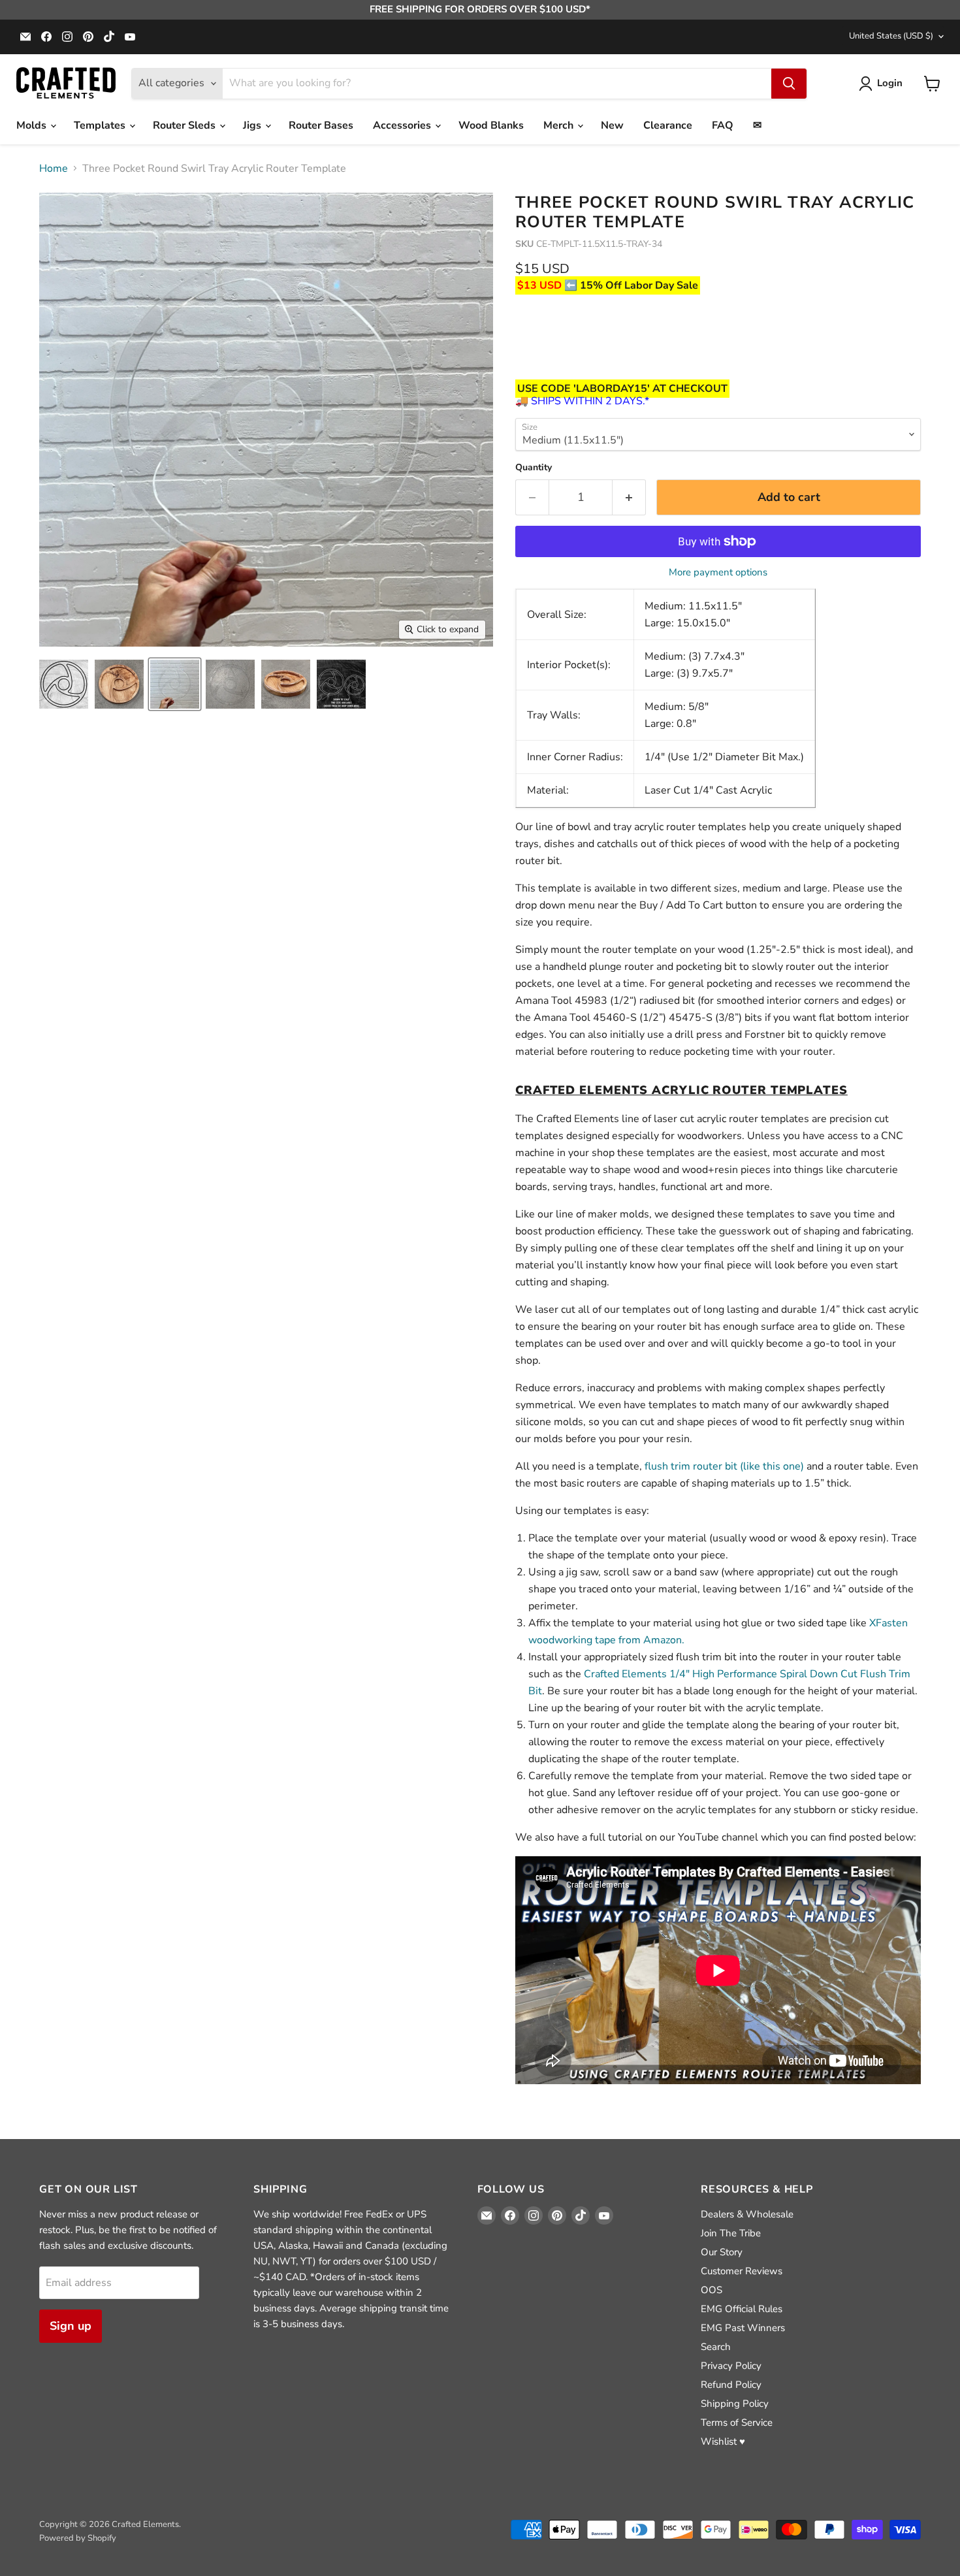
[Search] (789, 84)
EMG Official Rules (742, 2309)
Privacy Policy (731, 2366)
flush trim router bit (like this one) (724, 1466)
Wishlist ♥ (723, 2441)
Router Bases (321, 125)
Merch (560, 125)
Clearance (668, 125)
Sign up (71, 2326)
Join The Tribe (731, 2233)
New (612, 125)
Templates (101, 125)
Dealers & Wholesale (747, 2214)
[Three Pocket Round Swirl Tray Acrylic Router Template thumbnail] (64, 684)
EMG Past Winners (743, 2328)
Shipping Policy (735, 2404)
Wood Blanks (491, 125)
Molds (33, 125)
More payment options (718, 572)
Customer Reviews (742, 2271)
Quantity (534, 468)
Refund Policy (731, 2385)
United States (891, 36)
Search (716, 2347)
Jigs (253, 125)
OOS (712, 2290)
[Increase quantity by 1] (629, 497)
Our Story (722, 2252)
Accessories (403, 125)
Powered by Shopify (78, 2538)
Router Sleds (185, 125)
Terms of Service (737, 2423)
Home (54, 169)
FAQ (723, 125)
